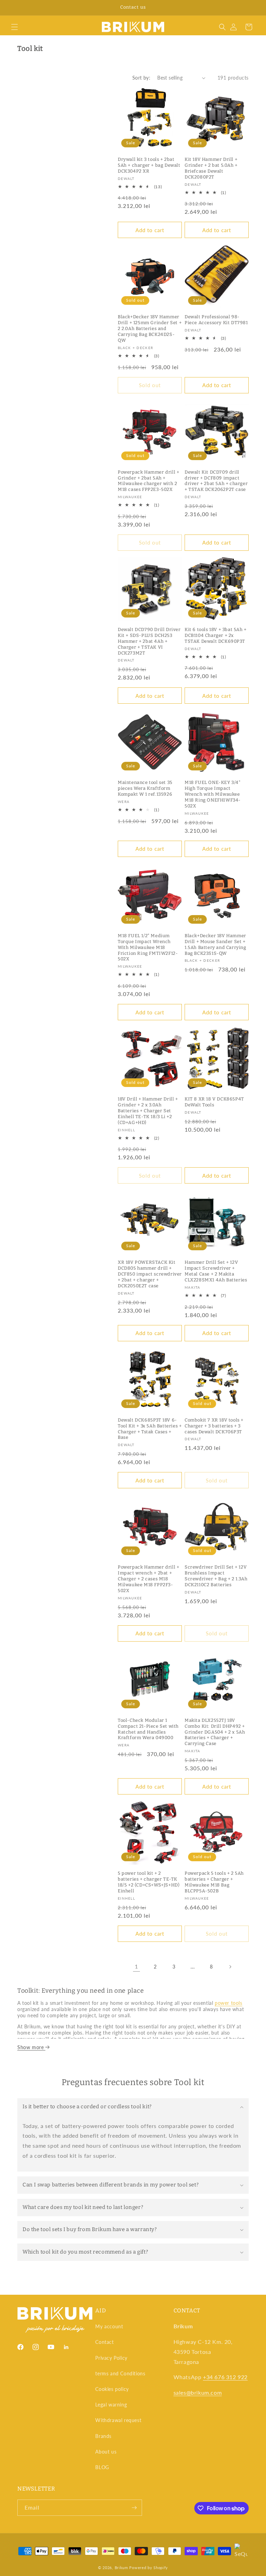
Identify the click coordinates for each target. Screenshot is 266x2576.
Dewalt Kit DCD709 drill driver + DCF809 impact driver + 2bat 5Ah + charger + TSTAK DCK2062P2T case (216, 481)
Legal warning (111, 2405)
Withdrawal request (118, 2420)
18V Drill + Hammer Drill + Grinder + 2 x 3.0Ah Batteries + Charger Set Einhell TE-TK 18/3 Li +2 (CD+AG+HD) (148, 1111)
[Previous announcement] (14, 8)
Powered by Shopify (149, 2568)
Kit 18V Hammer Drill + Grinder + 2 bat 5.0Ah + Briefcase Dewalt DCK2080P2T (211, 168)
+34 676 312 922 (225, 2377)
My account (109, 2326)
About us (106, 2452)
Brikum (121, 2568)
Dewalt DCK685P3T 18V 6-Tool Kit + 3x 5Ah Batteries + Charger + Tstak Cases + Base (150, 1429)
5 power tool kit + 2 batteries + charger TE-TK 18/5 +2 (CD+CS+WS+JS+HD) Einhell (149, 1882)
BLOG (102, 2467)
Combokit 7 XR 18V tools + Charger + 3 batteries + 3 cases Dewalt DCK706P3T (214, 1426)
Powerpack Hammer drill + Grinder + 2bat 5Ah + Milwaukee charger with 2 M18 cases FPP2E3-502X (148, 481)
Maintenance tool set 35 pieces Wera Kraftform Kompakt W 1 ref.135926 (145, 788)
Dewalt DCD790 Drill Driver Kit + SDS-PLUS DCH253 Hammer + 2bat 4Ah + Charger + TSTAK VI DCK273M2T (149, 641)
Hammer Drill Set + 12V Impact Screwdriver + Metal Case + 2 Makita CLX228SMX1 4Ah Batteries (216, 1271)
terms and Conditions (120, 2373)
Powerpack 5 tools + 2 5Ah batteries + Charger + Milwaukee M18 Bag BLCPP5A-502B (214, 1882)
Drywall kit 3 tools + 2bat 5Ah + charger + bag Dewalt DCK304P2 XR (149, 165)
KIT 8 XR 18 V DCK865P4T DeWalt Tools (214, 1102)
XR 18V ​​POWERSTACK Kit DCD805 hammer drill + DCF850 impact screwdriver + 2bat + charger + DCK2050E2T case (150, 1274)
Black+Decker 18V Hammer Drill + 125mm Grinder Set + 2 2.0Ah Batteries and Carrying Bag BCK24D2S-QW (150, 328)
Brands (103, 2436)
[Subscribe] (134, 2508)
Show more (31, 2047)
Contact (104, 2342)
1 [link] (136, 1966)
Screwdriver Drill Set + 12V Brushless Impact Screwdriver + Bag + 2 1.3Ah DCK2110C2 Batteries (216, 1576)
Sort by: (141, 78)
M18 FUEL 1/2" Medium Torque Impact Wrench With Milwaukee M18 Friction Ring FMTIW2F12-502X (148, 947)
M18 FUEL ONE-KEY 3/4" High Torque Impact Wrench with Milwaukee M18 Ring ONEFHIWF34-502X (213, 794)
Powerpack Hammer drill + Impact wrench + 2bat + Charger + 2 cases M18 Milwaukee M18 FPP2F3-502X (148, 1579)
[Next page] (230, 1967)
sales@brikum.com (198, 2392)
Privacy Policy (111, 2358)
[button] (15, 27)
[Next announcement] (252, 8)
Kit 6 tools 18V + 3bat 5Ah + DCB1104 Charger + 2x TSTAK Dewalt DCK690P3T (216, 635)
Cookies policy (112, 2389)
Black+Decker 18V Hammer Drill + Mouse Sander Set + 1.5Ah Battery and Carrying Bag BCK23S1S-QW (215, 944)
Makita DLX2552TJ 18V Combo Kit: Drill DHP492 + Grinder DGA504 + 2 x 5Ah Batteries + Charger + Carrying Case (215, 1732)
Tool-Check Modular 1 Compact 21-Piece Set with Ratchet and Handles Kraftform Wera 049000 (148, 1729)
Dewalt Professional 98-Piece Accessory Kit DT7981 (216, 320)
